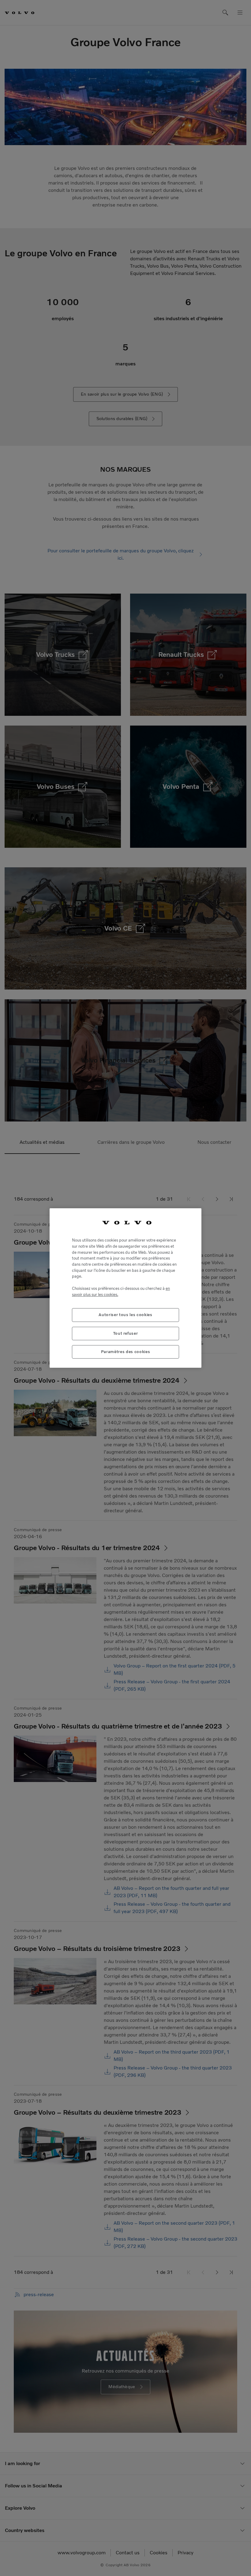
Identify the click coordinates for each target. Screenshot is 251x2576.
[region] (125, 1288)
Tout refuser (126, 1333)
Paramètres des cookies (125, 1352)
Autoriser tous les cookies (125, 1315)
